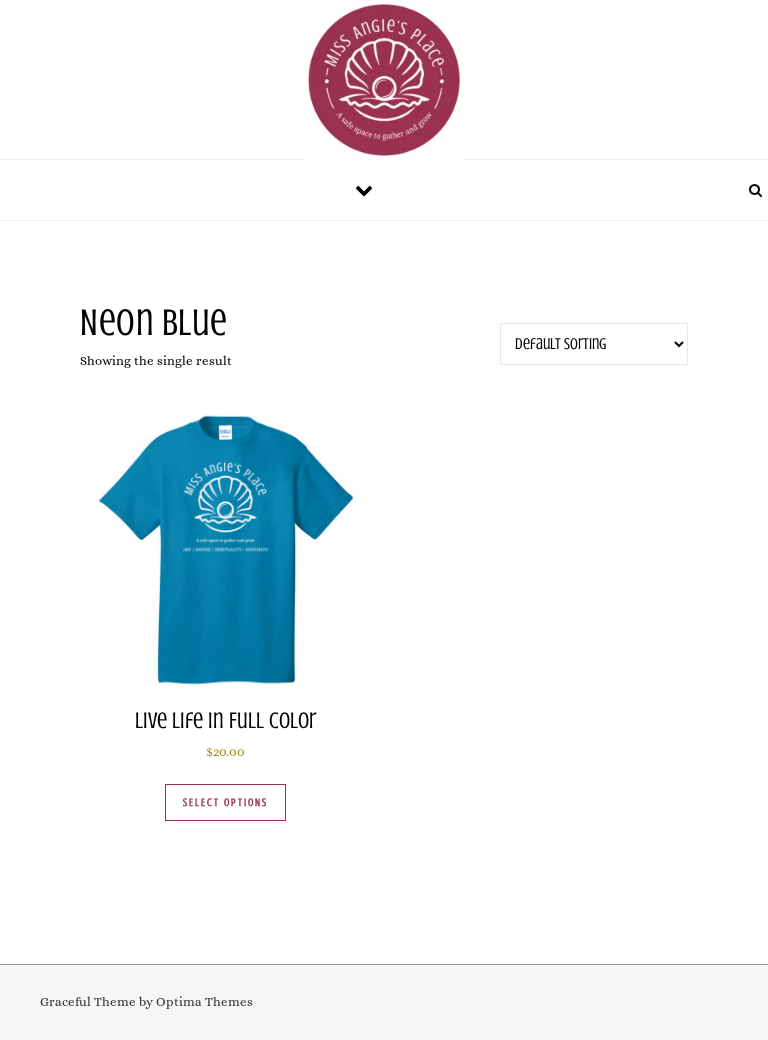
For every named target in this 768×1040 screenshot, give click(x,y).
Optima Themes (204, 1001)
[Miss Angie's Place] (384, 85)
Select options (225, 802)
